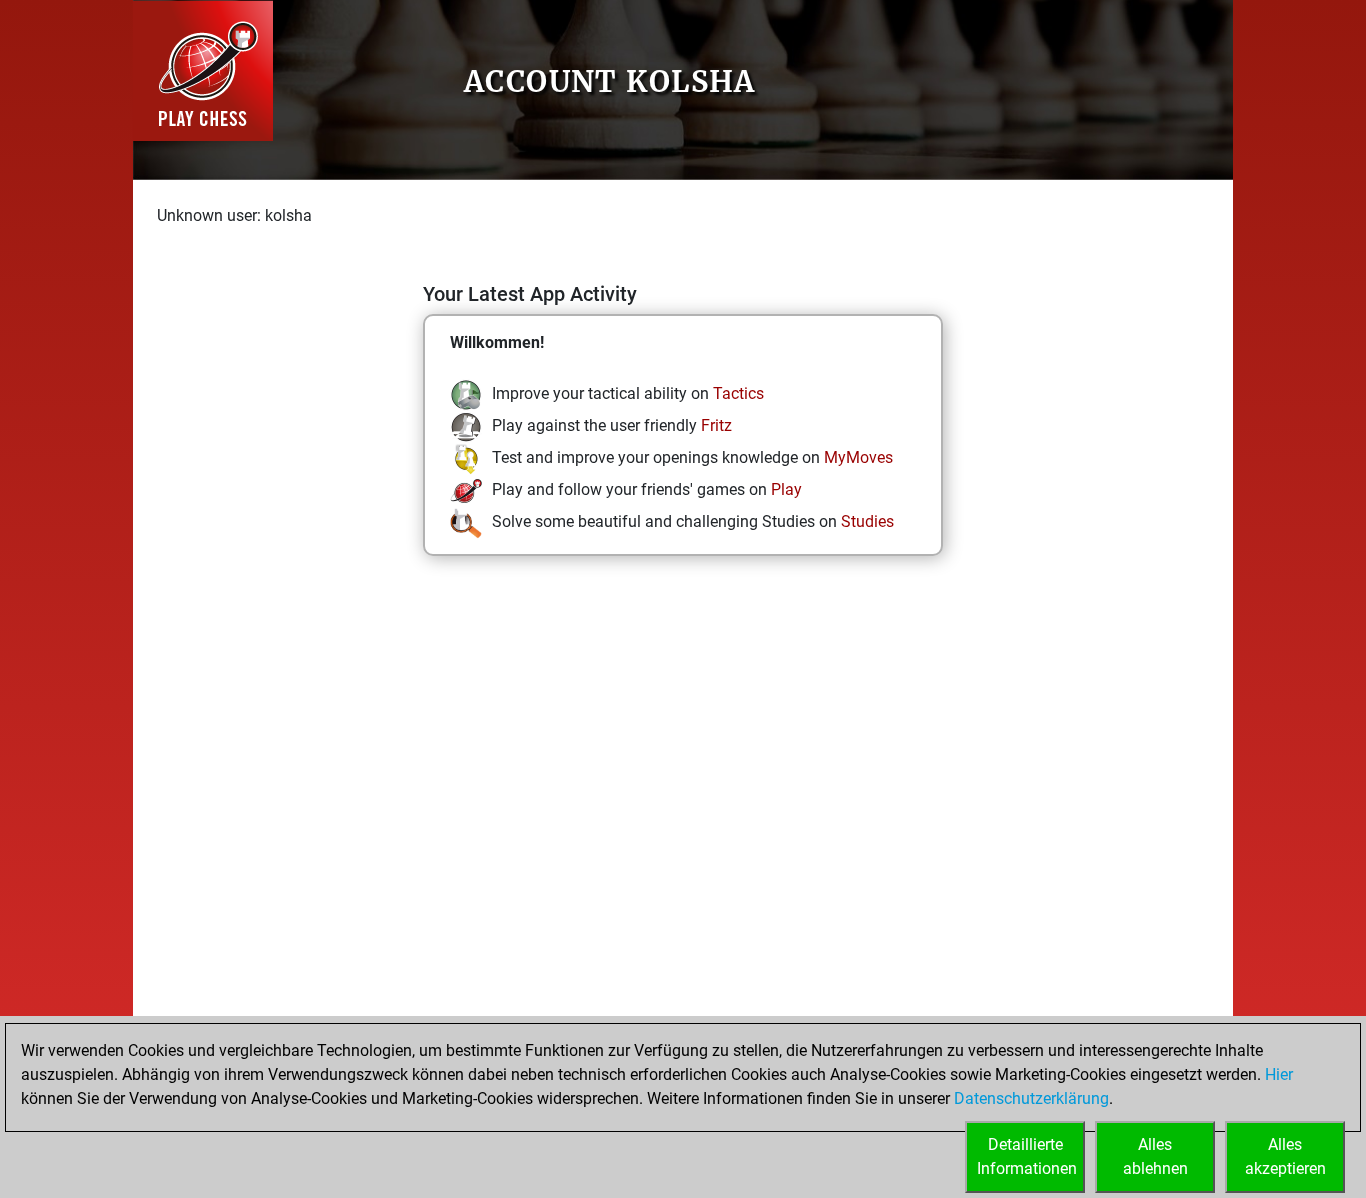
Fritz (716, 425)
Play (786, 489)
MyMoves (858, 457)
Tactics (738, 393)
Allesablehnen (1155, 1156)
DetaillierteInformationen (1027, 1156)
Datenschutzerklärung (1031, 1098)
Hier (1279, 1074)
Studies (867, 521)
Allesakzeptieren (1285, 1156)
